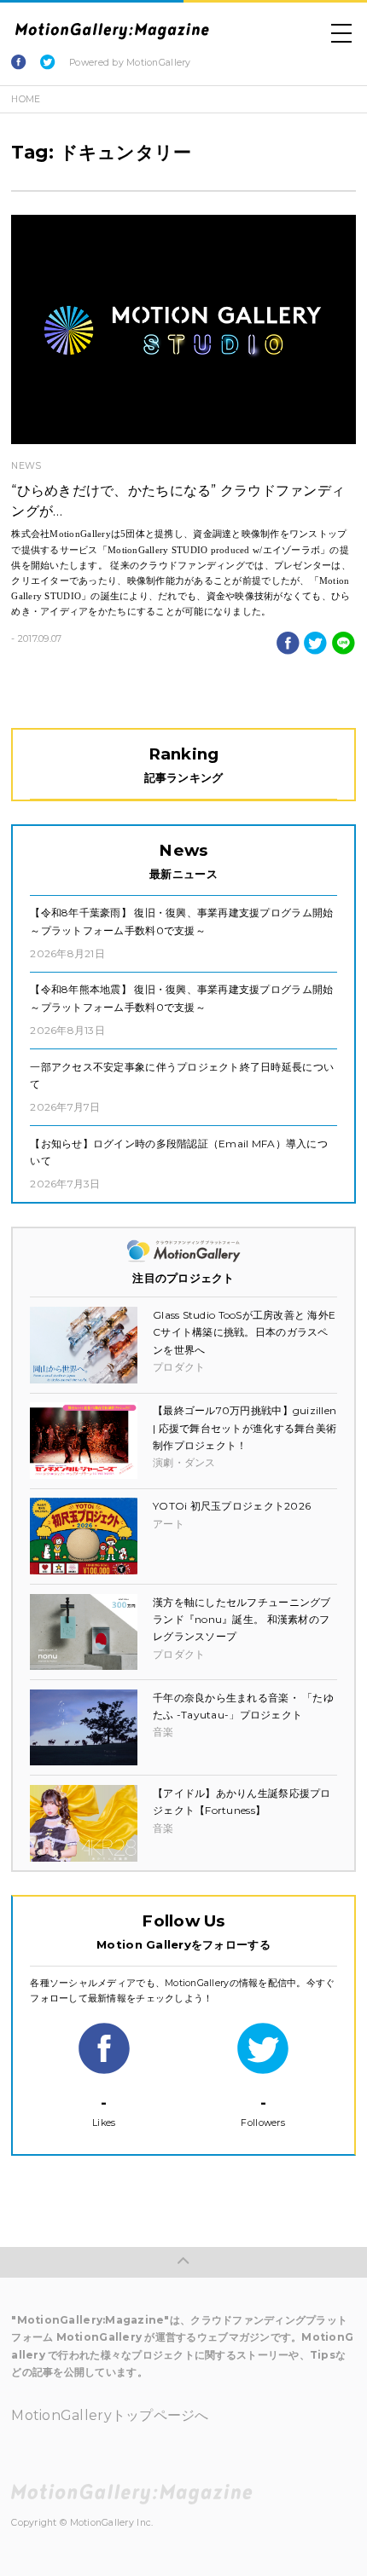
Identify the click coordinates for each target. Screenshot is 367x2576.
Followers (262, 2111)
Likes (104, 2111)
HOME (26, 99)
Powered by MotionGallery (130, 64)
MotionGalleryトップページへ (110, 2415)
